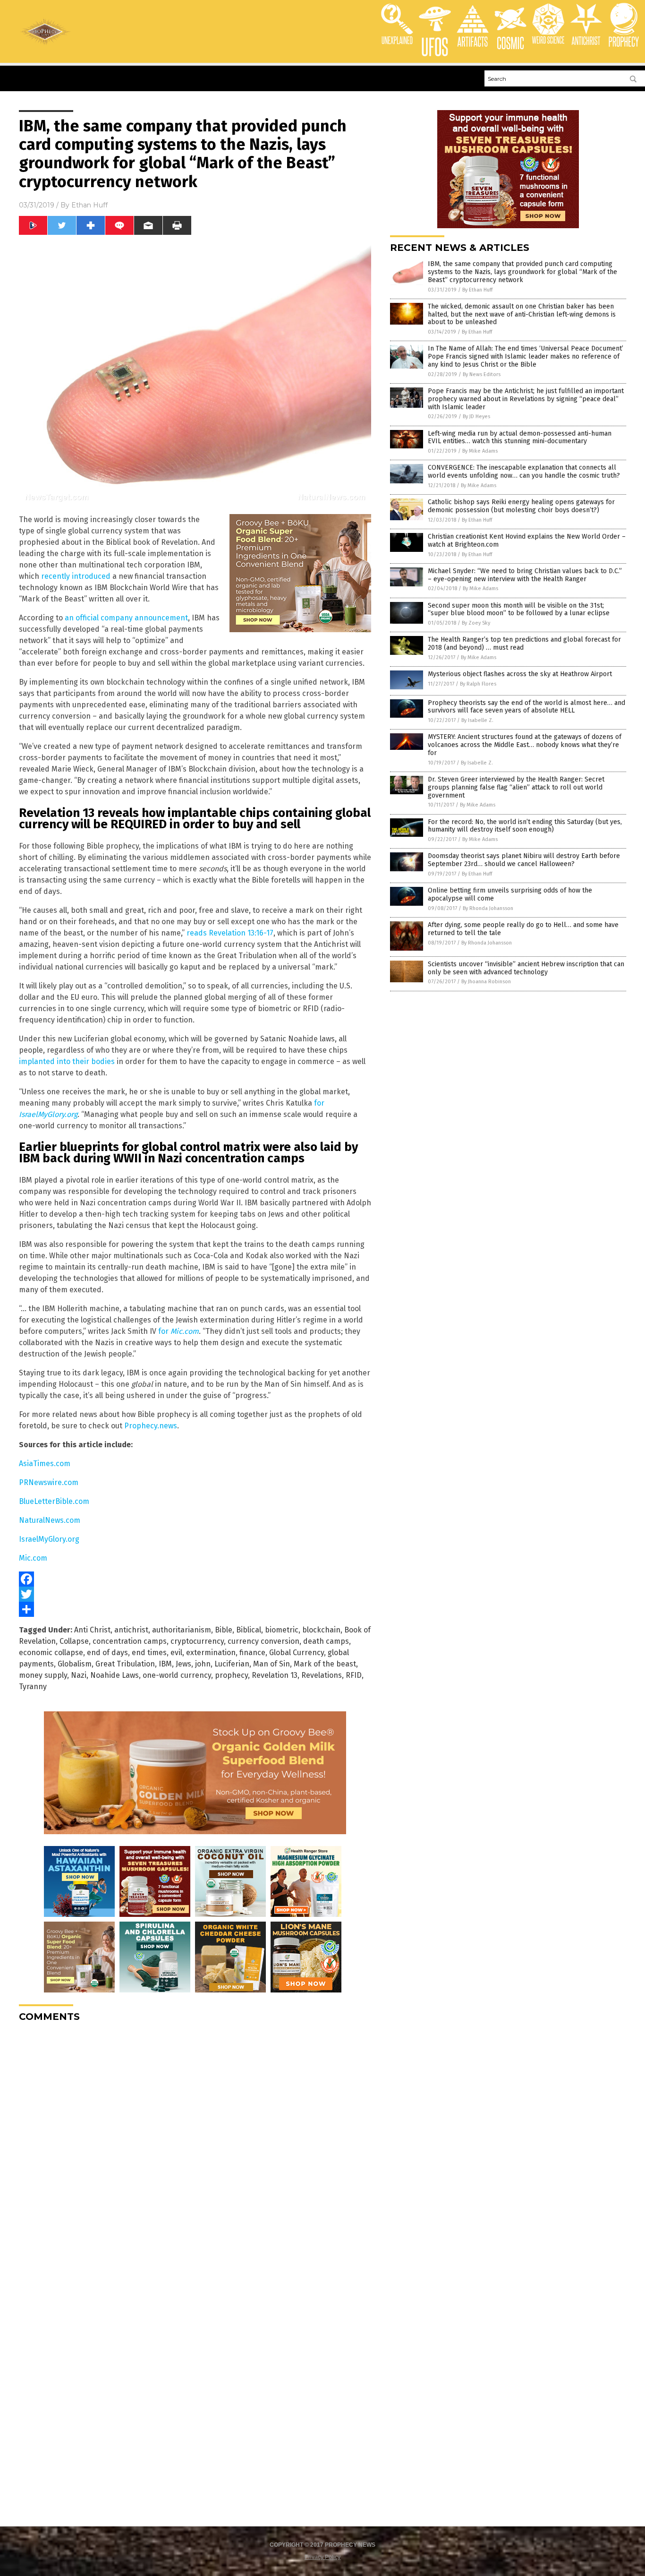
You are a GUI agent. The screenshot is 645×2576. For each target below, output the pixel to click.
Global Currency (297, 1653)
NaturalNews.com (50, 1520)
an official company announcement (126, 618)
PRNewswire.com (49, 1482)
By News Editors (482, 374)
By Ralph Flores (478, 684)
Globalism (75, 1664)
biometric (282, 1630)
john (203, 1664)
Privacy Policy (322, 2557)
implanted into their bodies (67, 1061)
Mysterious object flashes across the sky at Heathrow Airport (520, 674)
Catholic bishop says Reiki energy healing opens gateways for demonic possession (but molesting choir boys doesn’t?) (521, 506)
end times (149, 1653)
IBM (165, 1664)
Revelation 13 (275, 1675)
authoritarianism (182, 1630)
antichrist (131, 1630)
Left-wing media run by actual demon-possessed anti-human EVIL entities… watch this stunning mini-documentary (520, 438)
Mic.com (33, 1558)
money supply (43, 1675)
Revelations (322, 1675)
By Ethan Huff (477, 290)
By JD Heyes (476, 416)
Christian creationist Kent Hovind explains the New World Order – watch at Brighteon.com (527, 541)
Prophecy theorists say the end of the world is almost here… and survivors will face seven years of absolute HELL (526, 707)
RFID (354, 1675)
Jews (183, 1664)
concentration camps (130, 1641)
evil (176, 1653)
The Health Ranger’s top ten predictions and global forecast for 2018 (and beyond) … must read (524, 644)
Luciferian (232, 1664)
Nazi (79, 1675)
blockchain (321, 1630)
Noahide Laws (115, 1675)
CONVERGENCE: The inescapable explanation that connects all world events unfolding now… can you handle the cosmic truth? (524, 472)
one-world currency (177, 1675)
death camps (326, 1641)
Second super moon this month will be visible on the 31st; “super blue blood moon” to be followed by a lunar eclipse (519, 610)
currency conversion (263, 1641)
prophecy (231, 1675)
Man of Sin (272, 1664)
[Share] (195, 1609)
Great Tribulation (125, 1664)
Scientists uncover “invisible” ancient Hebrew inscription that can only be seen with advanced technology (526, 968)
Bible (224, 1630)
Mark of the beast (325, 1664)
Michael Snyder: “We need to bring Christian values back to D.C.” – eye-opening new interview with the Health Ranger (525, 575)
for (178, 1331)
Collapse (74, 1641)
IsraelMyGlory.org (49, 1539)
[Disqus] (195, 2147)
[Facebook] (195, 1579)
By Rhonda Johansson (488, 908)
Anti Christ (92, 1630)
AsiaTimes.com (45, 1464)
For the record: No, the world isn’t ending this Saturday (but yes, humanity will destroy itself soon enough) (525, 826)
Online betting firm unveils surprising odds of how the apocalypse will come (510, 894)
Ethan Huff (89, 205)
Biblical (249, 1630)
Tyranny (33, 1687)
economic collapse (51, 1653)
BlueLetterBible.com (54, 1501)
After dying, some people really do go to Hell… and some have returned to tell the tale (523, 929)
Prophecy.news (151, 1426)
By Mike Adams (480, 451)
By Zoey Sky (476, 623)
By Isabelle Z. (477, 720)
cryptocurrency (197, 1641)
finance (252, 1653)
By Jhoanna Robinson (486, 982)
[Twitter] (195, 1594)
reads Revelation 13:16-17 (230, 933)
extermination (211, 1653)
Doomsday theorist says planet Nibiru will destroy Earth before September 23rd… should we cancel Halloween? (524, 860)
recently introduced (76, 576)
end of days (107, 1653)
